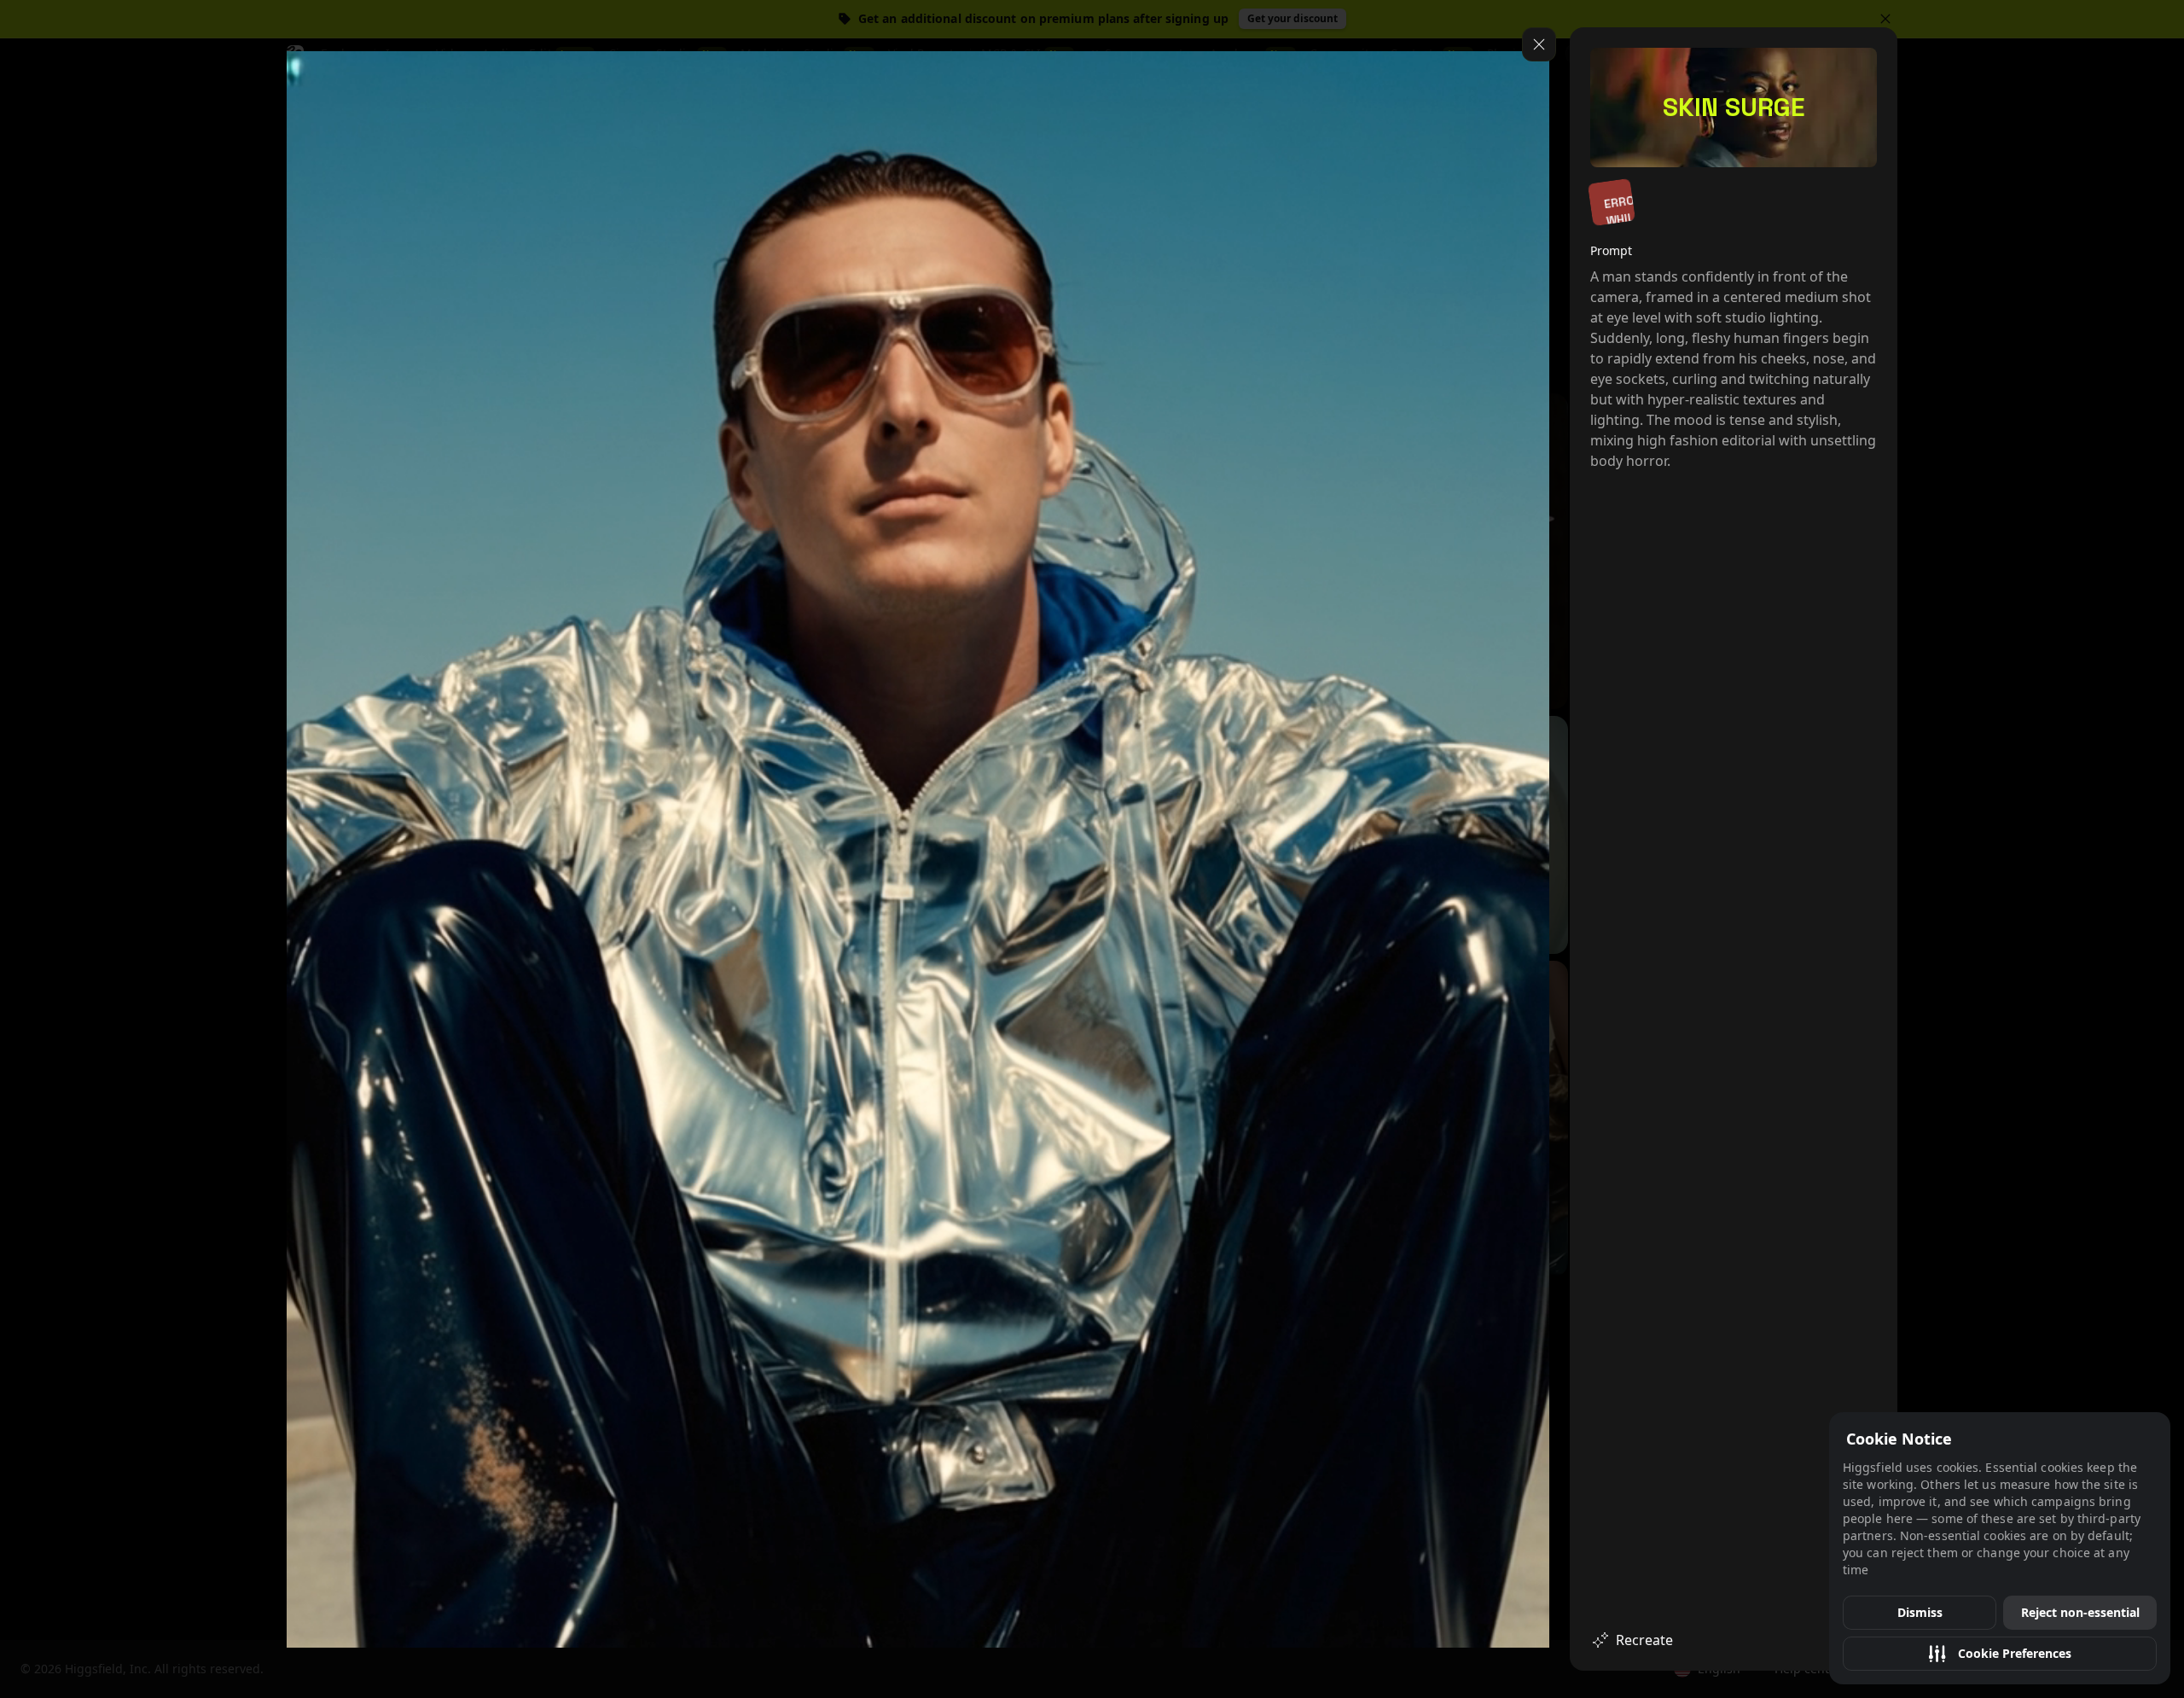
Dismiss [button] (1920, 1612)
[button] (2000, 1654)
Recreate (1644, 1640)
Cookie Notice (1899, 1439)
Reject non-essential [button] (2080, 1612)
